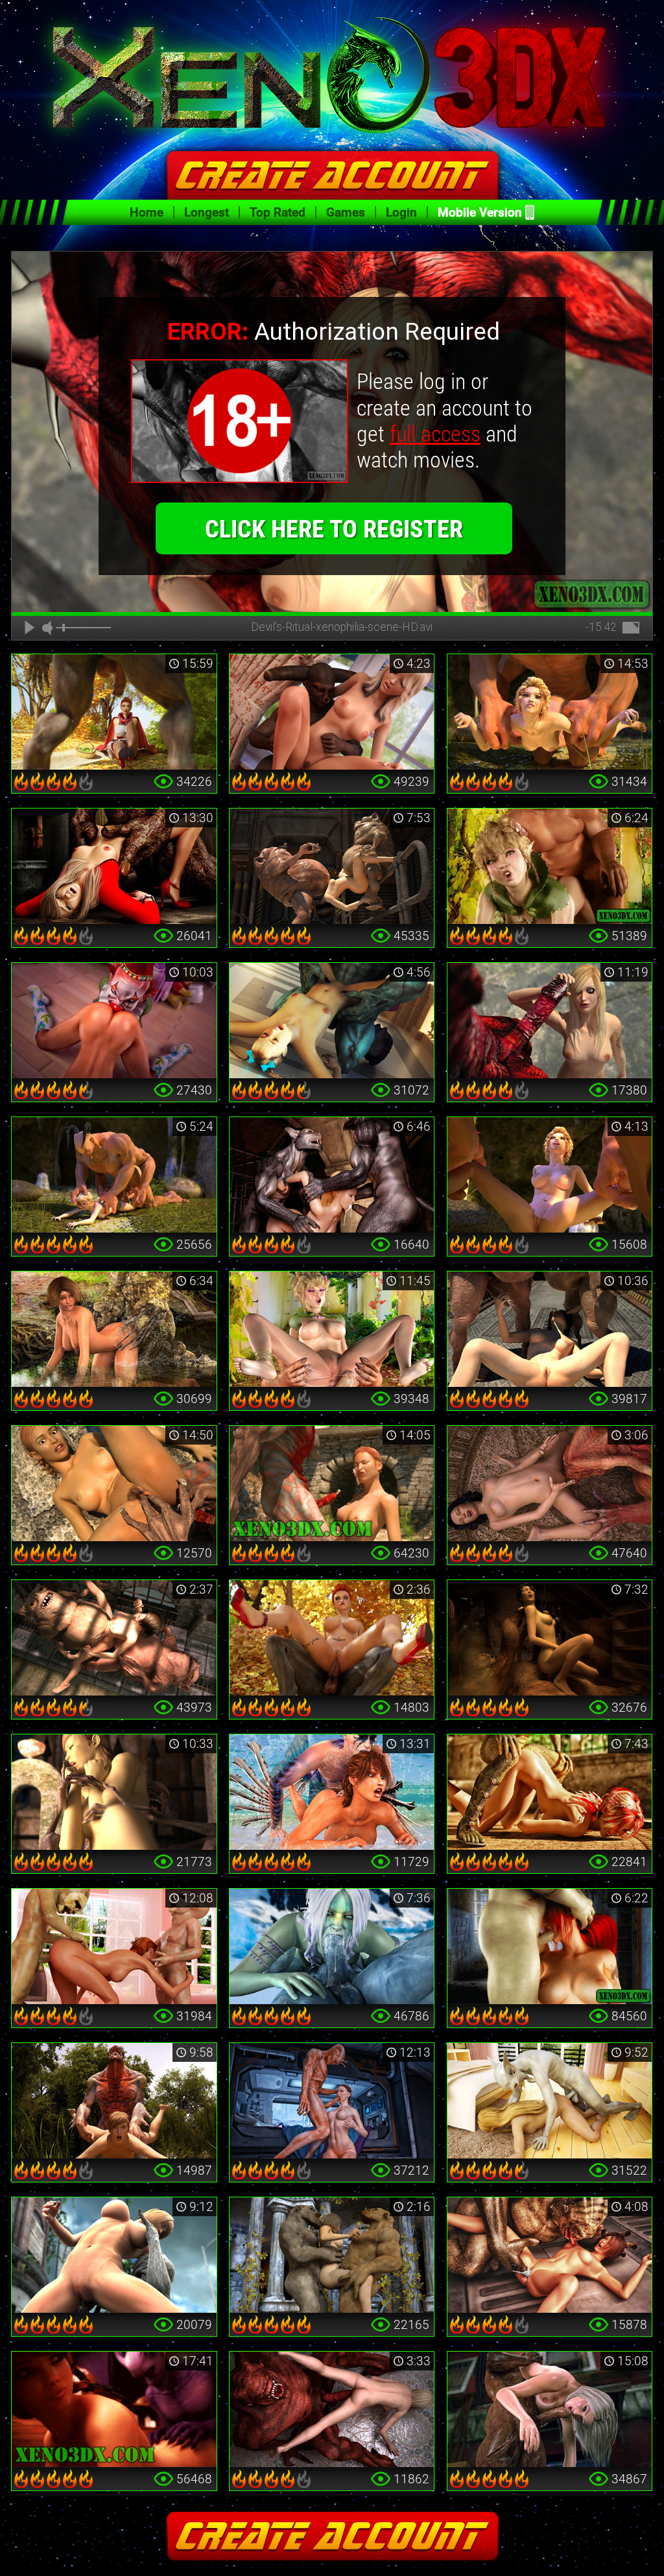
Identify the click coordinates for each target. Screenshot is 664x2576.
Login (401, 212)
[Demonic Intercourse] (332, 712)
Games (346, 212)
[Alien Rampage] (550, 2255)
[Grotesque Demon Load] (332, 1483)
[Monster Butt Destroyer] (550, 712)
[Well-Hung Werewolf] (114, 712)
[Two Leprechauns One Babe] (114, 1946)
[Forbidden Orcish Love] (332, 1329)
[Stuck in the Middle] (332, 2255)
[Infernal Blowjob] (550, 1946)
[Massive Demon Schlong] (550, 1021)
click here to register (334, 529)
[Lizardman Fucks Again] (550, 1792)
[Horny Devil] (332, 1021)
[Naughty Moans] (114, 2409)
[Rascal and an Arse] (550, 2101)
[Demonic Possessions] (332, 2409)
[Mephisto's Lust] (114, 2101)
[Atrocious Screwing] (114, 1175)
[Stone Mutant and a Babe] (114, 2255)
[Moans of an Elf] (550, 866)
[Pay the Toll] (114, 1483)
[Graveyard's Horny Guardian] (114, 1792)
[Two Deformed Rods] (332, 866)
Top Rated (278, 212)
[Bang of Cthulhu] (550, 1483)
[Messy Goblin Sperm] (550, 1329)
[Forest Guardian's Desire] (114, 1329)
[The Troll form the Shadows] (550, 1638)
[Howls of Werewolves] (332, 1175)
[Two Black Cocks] (550, 2409)
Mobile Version (480, 212)
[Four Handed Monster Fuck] (550, 1175)
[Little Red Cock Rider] (332, 1638)
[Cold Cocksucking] (332, 1946)
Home (147, 212)
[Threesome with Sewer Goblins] (114, 1638)
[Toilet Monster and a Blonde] (114, 866)
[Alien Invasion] (332, 2101)
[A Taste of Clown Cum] (114, 1021)
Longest (207, 212)
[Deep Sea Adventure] (332, 1792)
